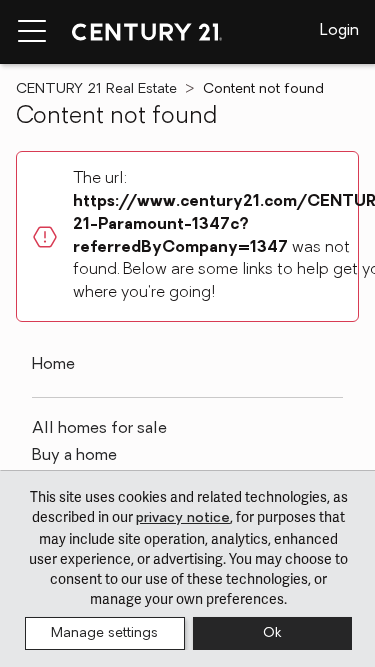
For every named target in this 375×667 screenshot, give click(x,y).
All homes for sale (99, 429)
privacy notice (183, 518)
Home (53, 365)
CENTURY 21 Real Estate (96, 89)
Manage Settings (104, 633)
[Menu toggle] (32, 32)
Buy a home (74, 456)
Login (339, 31)
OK (272, 633)
